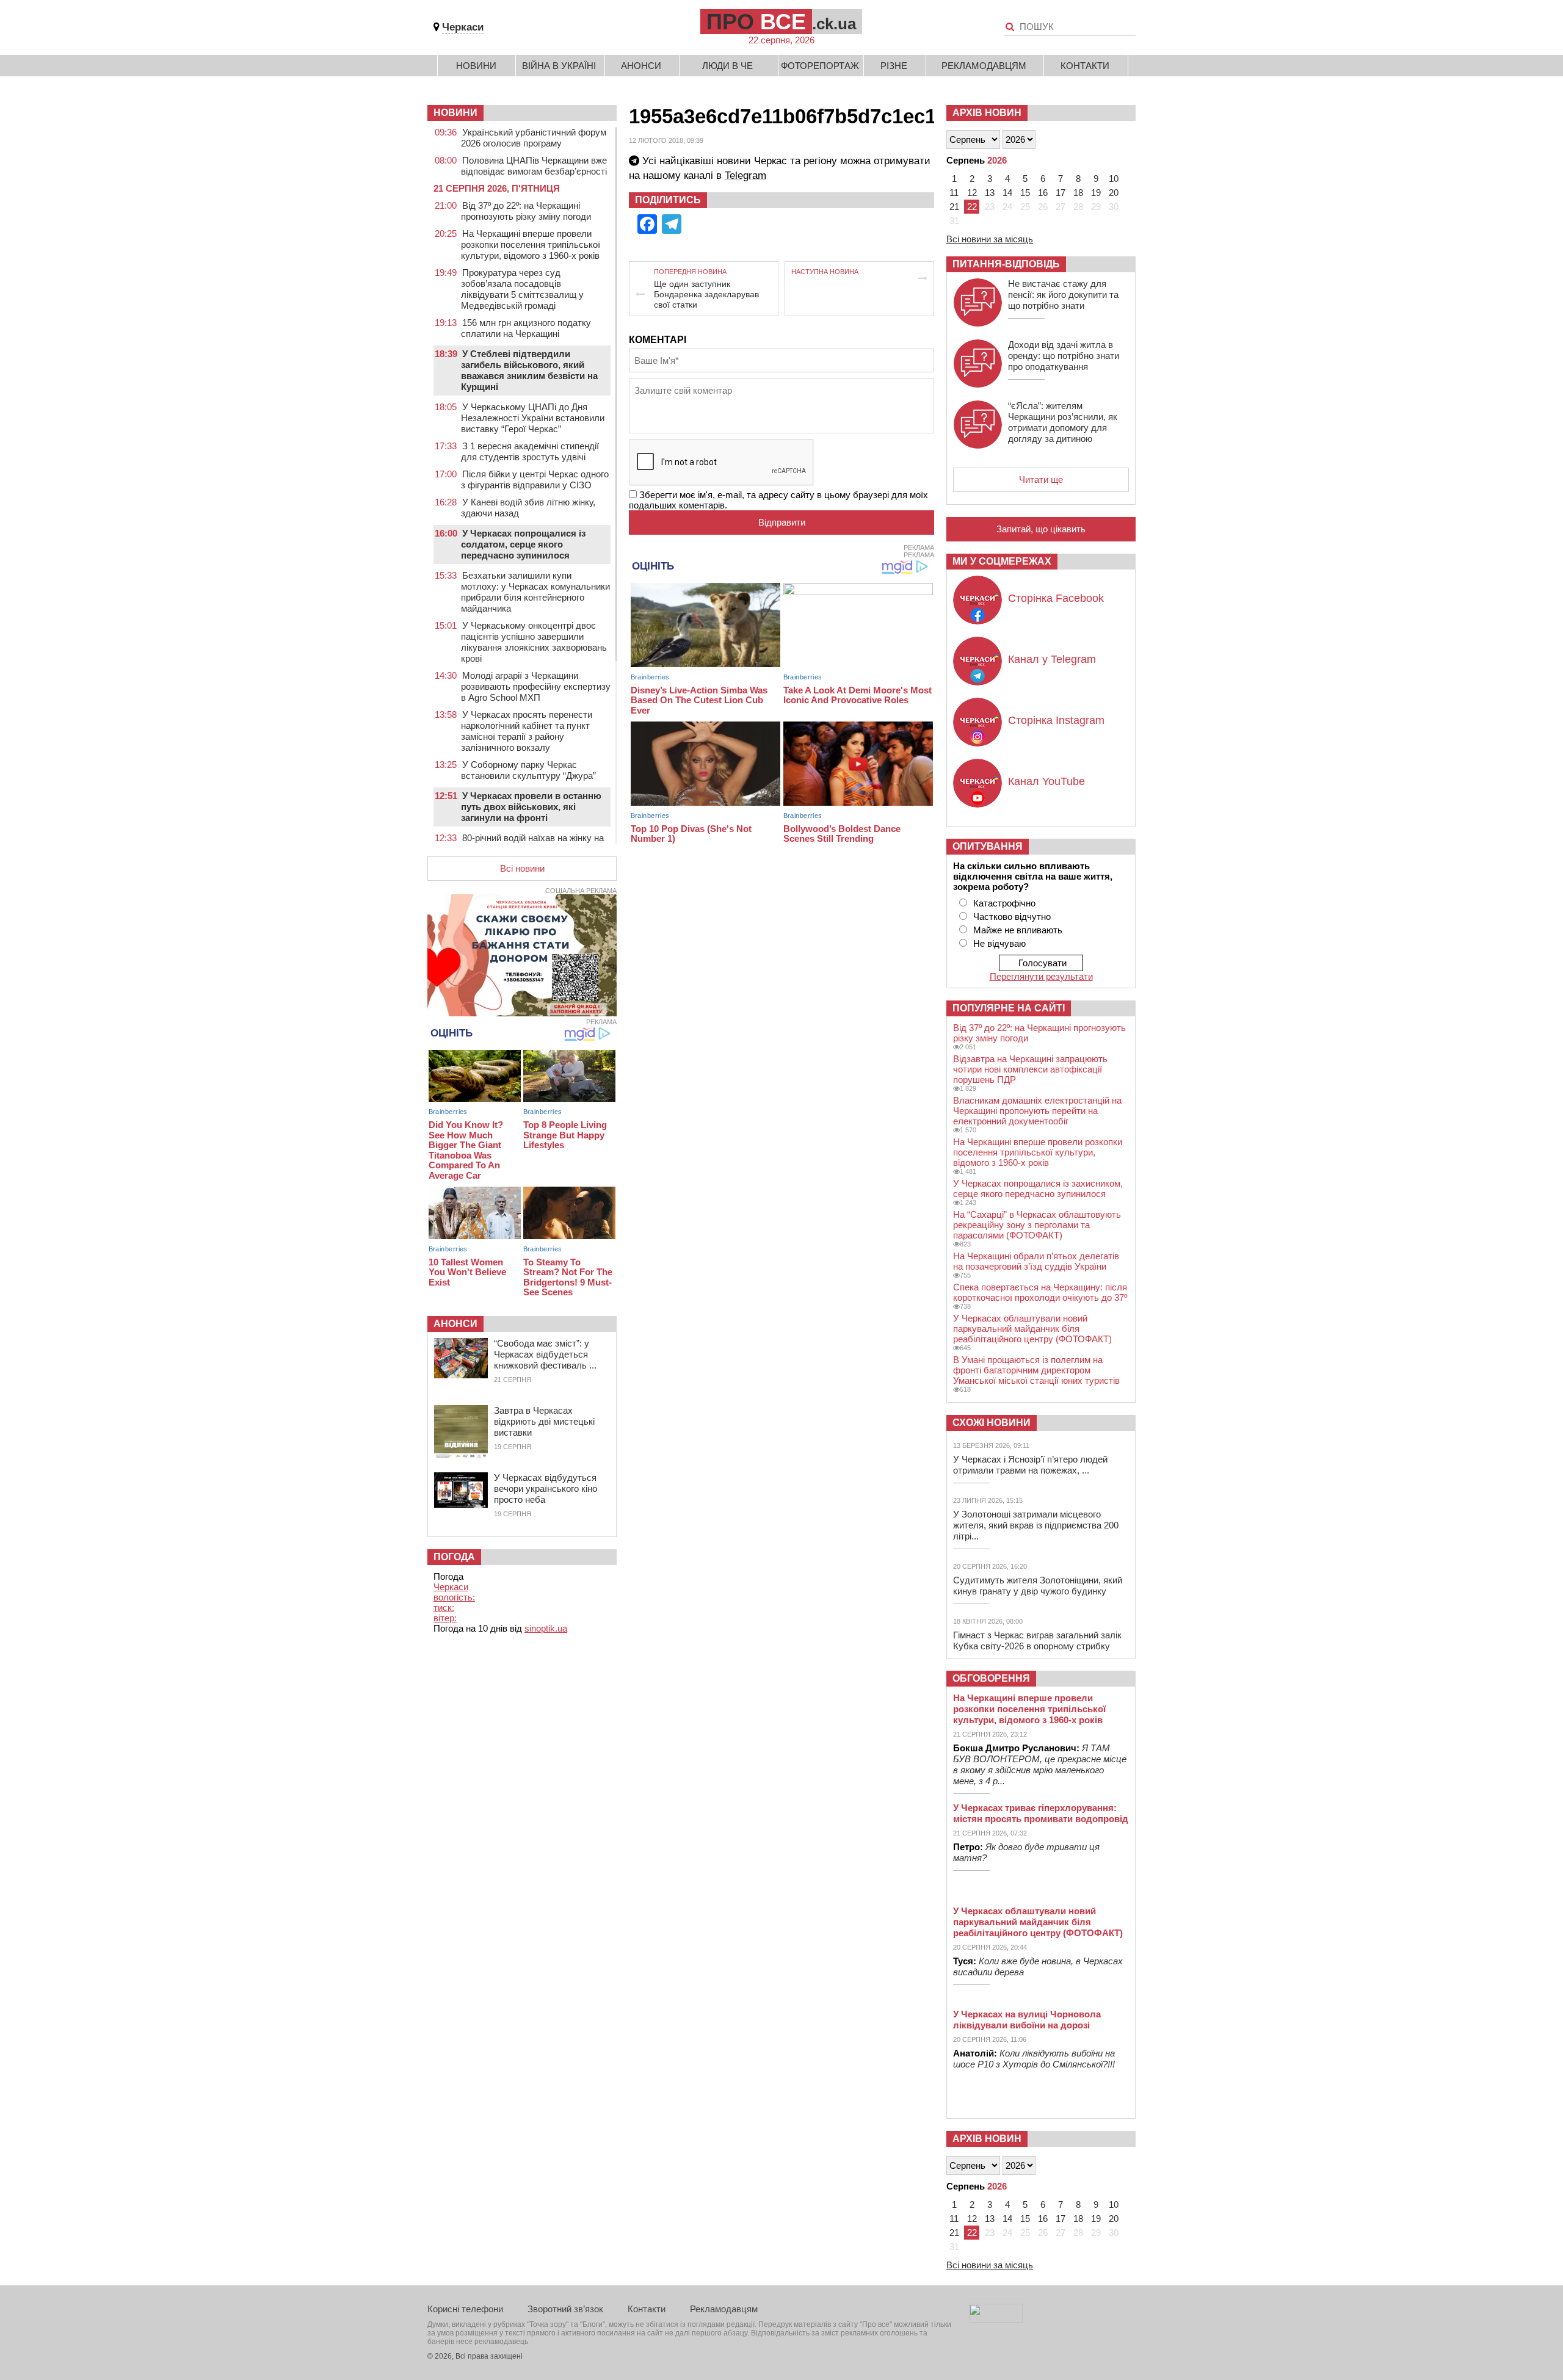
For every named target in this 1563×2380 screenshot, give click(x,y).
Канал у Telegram (1052, 659)
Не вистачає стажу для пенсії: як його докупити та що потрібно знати (1063, 295)
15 (1025, 193)
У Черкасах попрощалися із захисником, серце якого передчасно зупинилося (1038, 1188)
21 (954, 207)
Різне (894, 66)
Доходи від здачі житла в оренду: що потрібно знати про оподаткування (1064, 356)
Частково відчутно (1012, 917)
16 (1043, 193)
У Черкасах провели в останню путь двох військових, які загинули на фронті (531, 807)
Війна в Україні (559, 66)
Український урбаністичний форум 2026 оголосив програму (534, 138)
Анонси (641, 66)
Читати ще (1041, 479)
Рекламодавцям (984, 66)
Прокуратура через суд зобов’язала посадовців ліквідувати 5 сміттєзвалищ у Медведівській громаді (522, 289)
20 (1114, 193)
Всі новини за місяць (990, 239)
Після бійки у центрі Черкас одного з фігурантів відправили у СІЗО (535, 479)
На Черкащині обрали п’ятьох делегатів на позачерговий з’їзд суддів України (1036, 1261)
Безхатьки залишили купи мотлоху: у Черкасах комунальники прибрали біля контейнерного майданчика (535, 592)
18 (1078, 193)
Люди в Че (727, 66)
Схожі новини (992, 1423)
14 (1007, 193)
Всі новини (522, 868)
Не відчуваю (999, 943)
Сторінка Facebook (1056, 598)
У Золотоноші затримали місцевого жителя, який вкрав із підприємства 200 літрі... (1036, 1525)
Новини (476, 66)
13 (990, 193)
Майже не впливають (1018, 930)
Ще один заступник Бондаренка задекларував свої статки (706, 294)
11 (954, 193)
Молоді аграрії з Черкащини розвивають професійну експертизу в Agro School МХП (536, 686)
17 (1061, 193)
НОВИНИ (455, 113)
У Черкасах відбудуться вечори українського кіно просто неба (546, 1488)
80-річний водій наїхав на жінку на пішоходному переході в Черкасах (533, 843)
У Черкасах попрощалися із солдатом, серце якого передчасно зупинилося (523, 544)
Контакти (1085, 66)
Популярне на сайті (1009, 1008)
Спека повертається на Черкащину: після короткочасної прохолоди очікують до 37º (1040, 1292)
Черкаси (463, 27)
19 (1096, 193)
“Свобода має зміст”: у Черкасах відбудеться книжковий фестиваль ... (545, 1354)
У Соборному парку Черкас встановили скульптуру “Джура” (528, 770)
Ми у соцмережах (1002, 561)
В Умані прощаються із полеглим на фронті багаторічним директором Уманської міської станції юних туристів (1036, 1370)
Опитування (988, 846)
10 (1114, 179)
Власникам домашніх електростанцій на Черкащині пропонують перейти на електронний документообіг (1037, 1111)
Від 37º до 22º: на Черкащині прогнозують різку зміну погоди (526, 211)
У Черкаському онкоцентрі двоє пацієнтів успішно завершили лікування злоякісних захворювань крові (534, 642)
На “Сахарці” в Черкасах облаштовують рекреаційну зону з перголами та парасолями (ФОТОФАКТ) (1037, 1225)
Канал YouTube (1046, 781)
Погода (454, 1557)
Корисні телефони (465, 2309)
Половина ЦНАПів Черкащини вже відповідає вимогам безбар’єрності (534, 166)
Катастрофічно (1004, 903)
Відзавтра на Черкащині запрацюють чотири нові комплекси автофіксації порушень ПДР (1030, 1069)
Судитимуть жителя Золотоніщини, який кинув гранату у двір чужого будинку (1038, 1586)
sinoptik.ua (546, 1628)
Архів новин (987, 113)
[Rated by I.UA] (996, 2319)
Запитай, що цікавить (1041, 529)
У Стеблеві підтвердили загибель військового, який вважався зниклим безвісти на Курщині (529, 370)
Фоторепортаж (820, 66)
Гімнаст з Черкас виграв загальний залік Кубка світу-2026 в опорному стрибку (1037, 1640)
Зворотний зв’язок (565, 2309)
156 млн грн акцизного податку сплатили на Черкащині (526, 328)
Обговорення (991, 1678)
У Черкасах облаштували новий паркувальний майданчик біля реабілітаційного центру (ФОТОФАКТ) (1032, 1329)
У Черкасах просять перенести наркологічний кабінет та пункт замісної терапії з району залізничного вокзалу (527, 731)
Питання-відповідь (1006, 264)
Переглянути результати (1041, 976)
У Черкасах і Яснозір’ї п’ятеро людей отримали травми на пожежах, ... (1030, 1465)
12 (972, 193)
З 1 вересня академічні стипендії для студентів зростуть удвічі (530, 451)
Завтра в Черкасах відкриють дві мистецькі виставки (544, 1421)
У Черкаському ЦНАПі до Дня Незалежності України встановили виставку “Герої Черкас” (533, 418)
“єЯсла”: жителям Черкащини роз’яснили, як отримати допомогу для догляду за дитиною (1063, 422)
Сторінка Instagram (1056, 720)
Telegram (745, 175)
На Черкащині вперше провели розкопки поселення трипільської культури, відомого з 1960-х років (531, 244)
